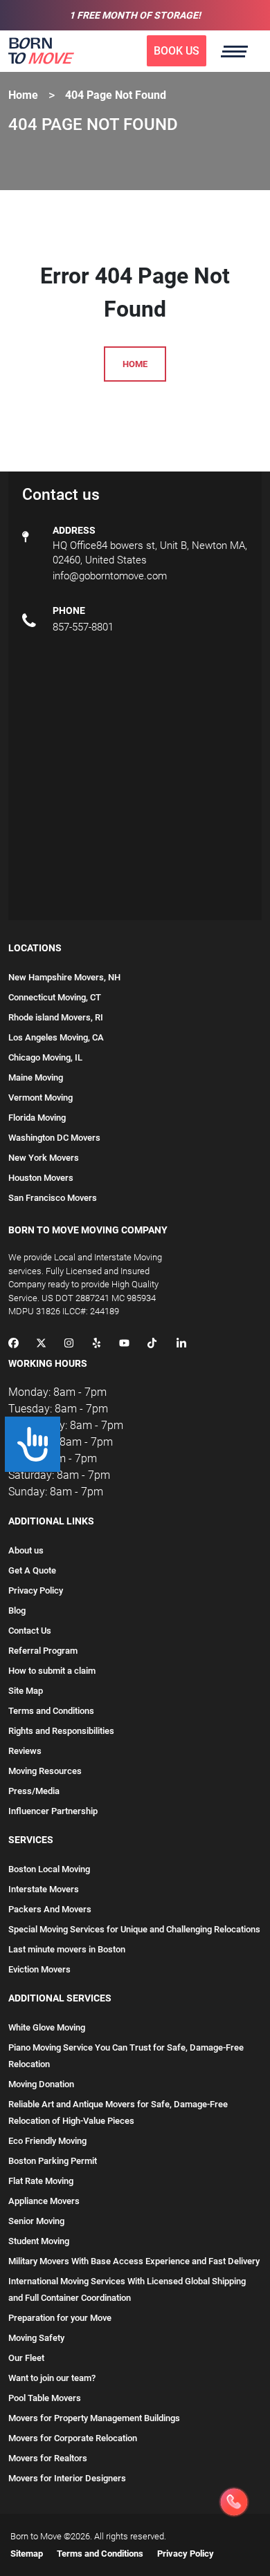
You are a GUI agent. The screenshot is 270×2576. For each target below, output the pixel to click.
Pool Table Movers (45, 2398)
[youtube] (124, 1344)
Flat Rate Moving (41, 2181)
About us (26, 1550)
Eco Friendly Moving (47, 2141)
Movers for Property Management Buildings (94, 2418)
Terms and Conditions (51, 1711)
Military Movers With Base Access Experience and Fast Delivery (134, 2261)
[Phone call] (234, 2502)
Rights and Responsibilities (61, 1731)
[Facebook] (13, 1344)
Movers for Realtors (48, 2458)
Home (23, 95)
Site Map (26, 1691)
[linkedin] (181, 1344)
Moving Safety (36, 2338)
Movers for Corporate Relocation (73, 2438)
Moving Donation (41, 2084)
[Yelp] (97, 1344)
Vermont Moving (40, 1098)
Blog (17, 1611)
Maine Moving (36, 1077)
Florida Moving (37, 1118)
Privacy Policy (36, 1590)
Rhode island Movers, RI (56, 1017)
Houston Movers (41, 1178)
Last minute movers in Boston (67, 1949)
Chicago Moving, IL (45, 1057)
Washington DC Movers (54, 1138)
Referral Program (43, 1651)
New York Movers (44, 1158)
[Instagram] (69, 1344)
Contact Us (30, 1631)
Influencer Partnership (53, 1811)
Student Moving (39, 2241)
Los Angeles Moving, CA (56, 1037)
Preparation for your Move (60, 2318)
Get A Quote (32, 1570)
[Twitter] (41, 1344)
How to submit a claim (52, 1671)
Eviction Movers (39, 1969)
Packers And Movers (50, 1909)
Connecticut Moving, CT (55, 997)
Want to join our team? (52, 2378)
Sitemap (27, 2554)
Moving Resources (45, 1771)
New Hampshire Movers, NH (64, 977)
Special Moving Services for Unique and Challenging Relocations (134, 1929)
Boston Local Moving (49, 1869)
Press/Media (34, 1791)
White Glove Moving (47, 2027)
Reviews (25, 1751)
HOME (135, 364)
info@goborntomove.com (110, 576)
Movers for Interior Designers (67, 2478)
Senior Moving (36, 2221)
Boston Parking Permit (53, 2161)
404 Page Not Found (116, 95)
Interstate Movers (44, 1889)
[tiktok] (152, 1344)
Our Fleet (26, 2358)
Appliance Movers (44, 2201)
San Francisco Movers (53, 1198)
